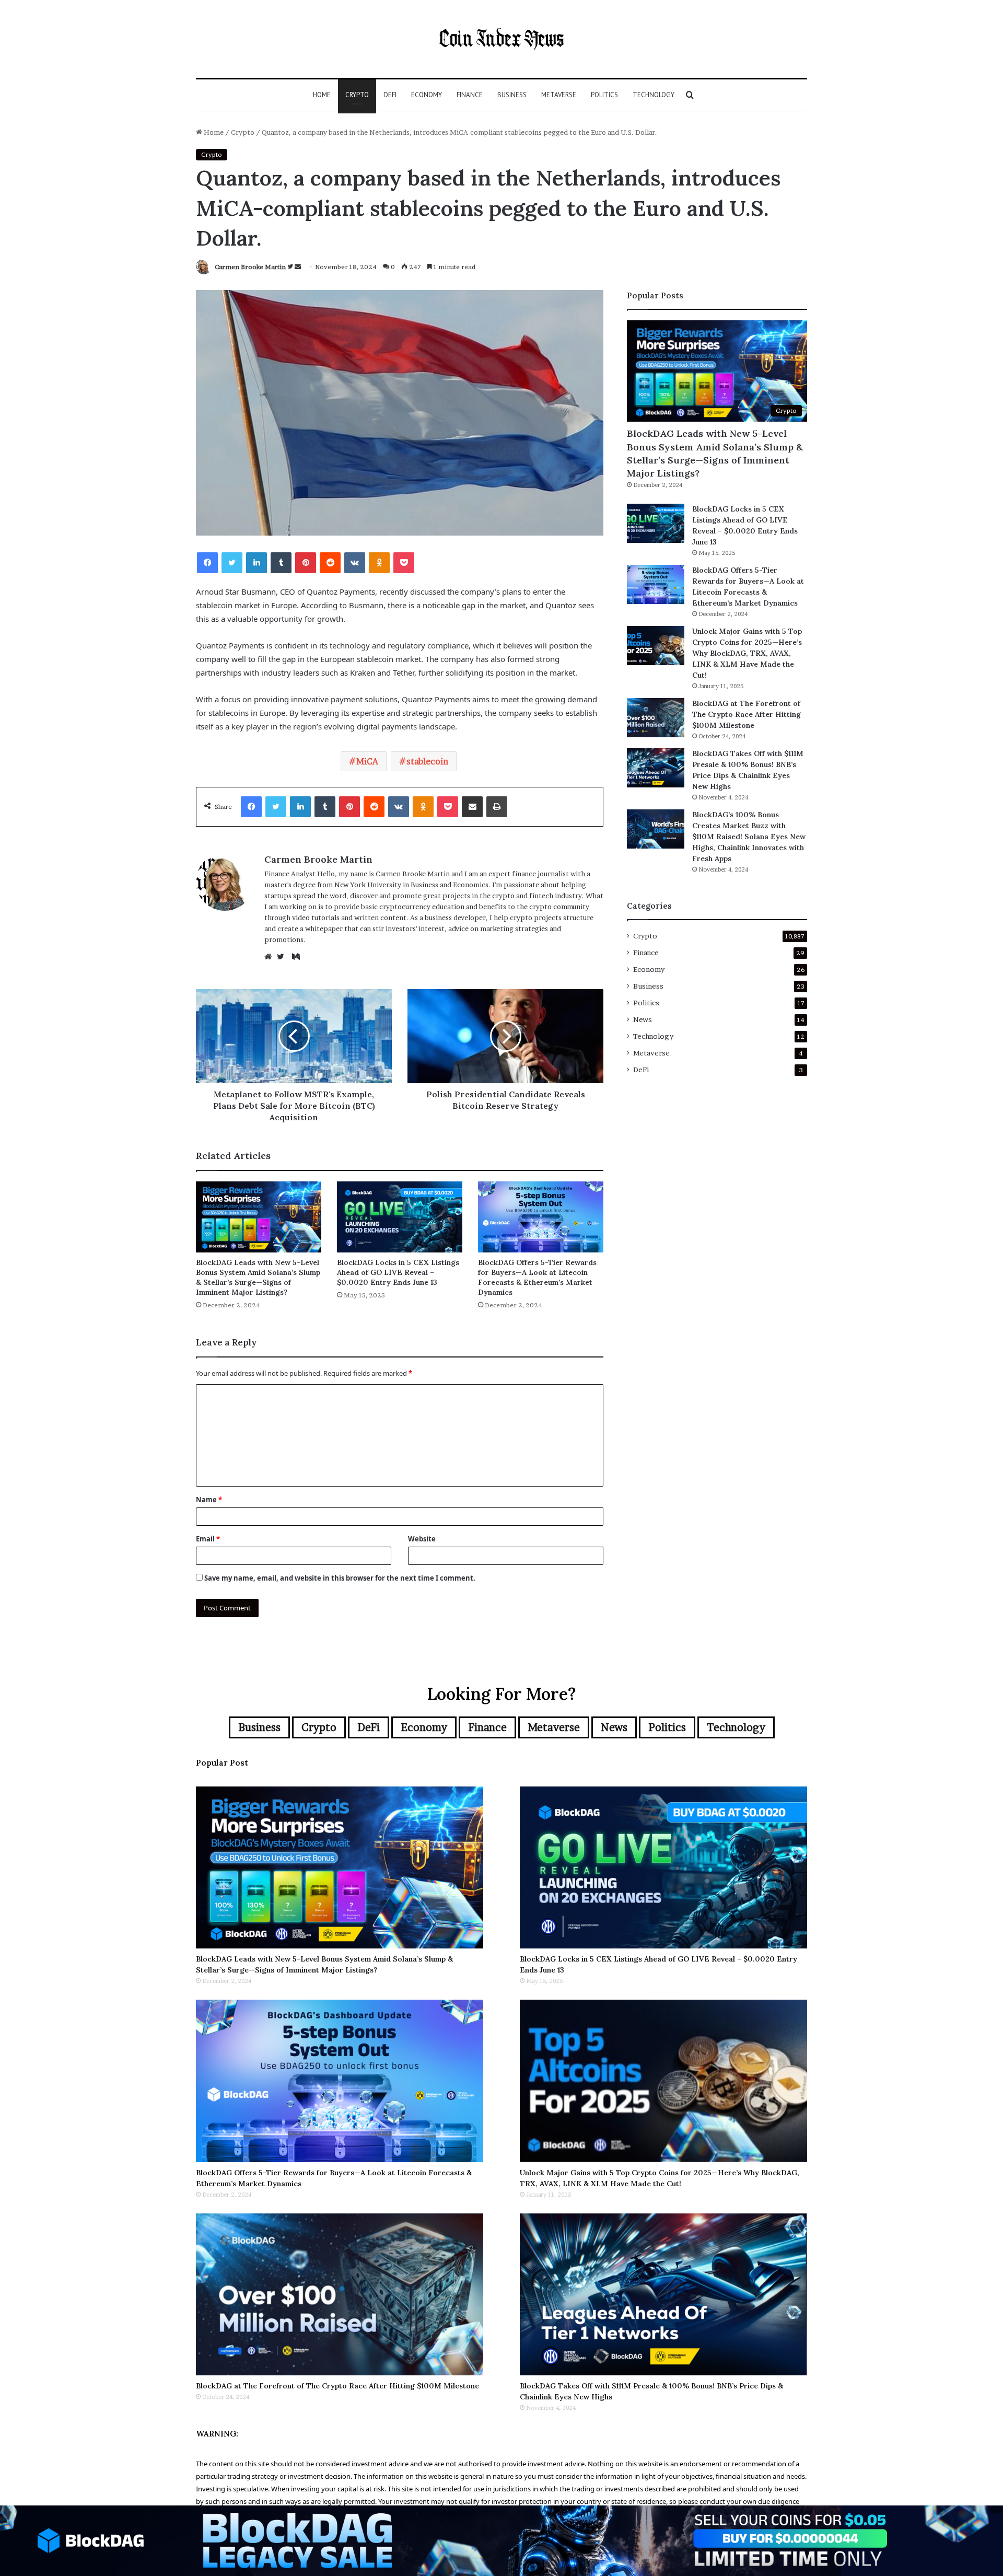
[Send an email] (298, 267)
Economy (427, 95)
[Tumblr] (281, 563)
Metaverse (559, 95)
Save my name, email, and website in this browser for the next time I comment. (340, 1578)
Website (422, 1539)
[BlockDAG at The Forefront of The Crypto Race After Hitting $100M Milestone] (656, 718)
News (643, 1019)
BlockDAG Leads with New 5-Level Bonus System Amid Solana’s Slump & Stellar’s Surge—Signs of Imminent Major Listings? (258, 1277)
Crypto (357, 95)
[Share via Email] (472, 807)
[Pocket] (404, 563)
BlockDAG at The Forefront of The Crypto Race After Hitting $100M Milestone (747, 714)
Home (322, 95)
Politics (604, 95)
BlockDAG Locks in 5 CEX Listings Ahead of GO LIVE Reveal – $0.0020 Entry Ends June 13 (398, 1272)
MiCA (367, 761)
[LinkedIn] (256, 563)
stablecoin (427, 761)
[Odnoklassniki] (379, 563)
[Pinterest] (306, 563)
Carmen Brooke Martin (250, 267)
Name (209, 1500)
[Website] (271, 957)
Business (512, 95)
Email (208, 1539)
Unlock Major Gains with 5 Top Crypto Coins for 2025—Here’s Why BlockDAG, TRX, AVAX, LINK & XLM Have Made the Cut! (747, 653)
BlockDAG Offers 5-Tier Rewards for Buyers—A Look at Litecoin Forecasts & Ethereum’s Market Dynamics (537, 1277)
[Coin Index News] (501, 39)
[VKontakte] (355, 563)
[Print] (497, 807)
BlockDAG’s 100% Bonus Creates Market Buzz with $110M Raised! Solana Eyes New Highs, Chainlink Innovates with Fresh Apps (749, 837)
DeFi (390, 95)
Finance (470, 95)
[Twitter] (232, 563)
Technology (654, 95)
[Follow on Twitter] (291, 267)
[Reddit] (330, 563)
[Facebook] (207, 563)
